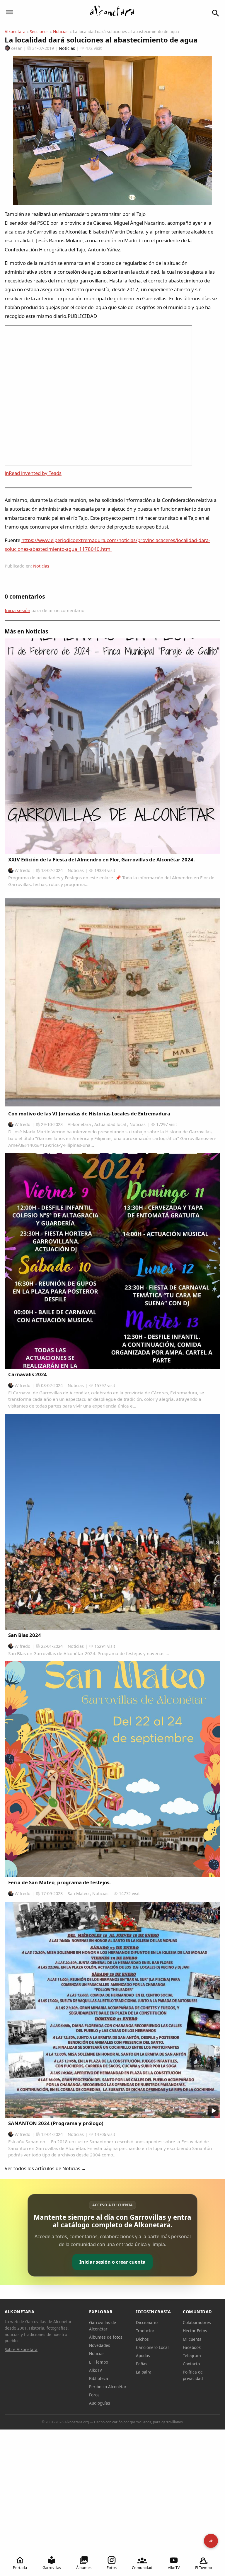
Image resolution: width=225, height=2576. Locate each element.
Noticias (61, 31)
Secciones (39, 31)
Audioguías (100, 2403)
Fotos (112, 2568)
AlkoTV (174, 2568)
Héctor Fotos (195, 2331)
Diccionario (147, 2322)
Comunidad (142, 2568)
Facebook (192, 2347)
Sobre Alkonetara (21, 2349)
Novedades (100, 2345)
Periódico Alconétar (108, 2387)
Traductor (145, 2331)
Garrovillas (52, 2568)
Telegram (192, 2356)
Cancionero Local (152, 2347)
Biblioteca (99, 2378)
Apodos (143, 2356)
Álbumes (84, 2568)
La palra (144, 2372)
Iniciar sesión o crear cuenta (112, 2262)
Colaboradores (197, 2322)
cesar (16, 48)
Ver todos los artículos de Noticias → (45, 2168)
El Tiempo (204, 2568)
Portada (20, 2568)
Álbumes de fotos (106, 2337)
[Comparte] (211, 2541)
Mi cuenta (192, 2339)
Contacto (191, 2364)
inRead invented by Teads (33, 473)
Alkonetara (15, 31)
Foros (94, 2395)
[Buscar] (216, 13)
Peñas (142, 2364)
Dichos (142, 2339)
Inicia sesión (17, 610)
